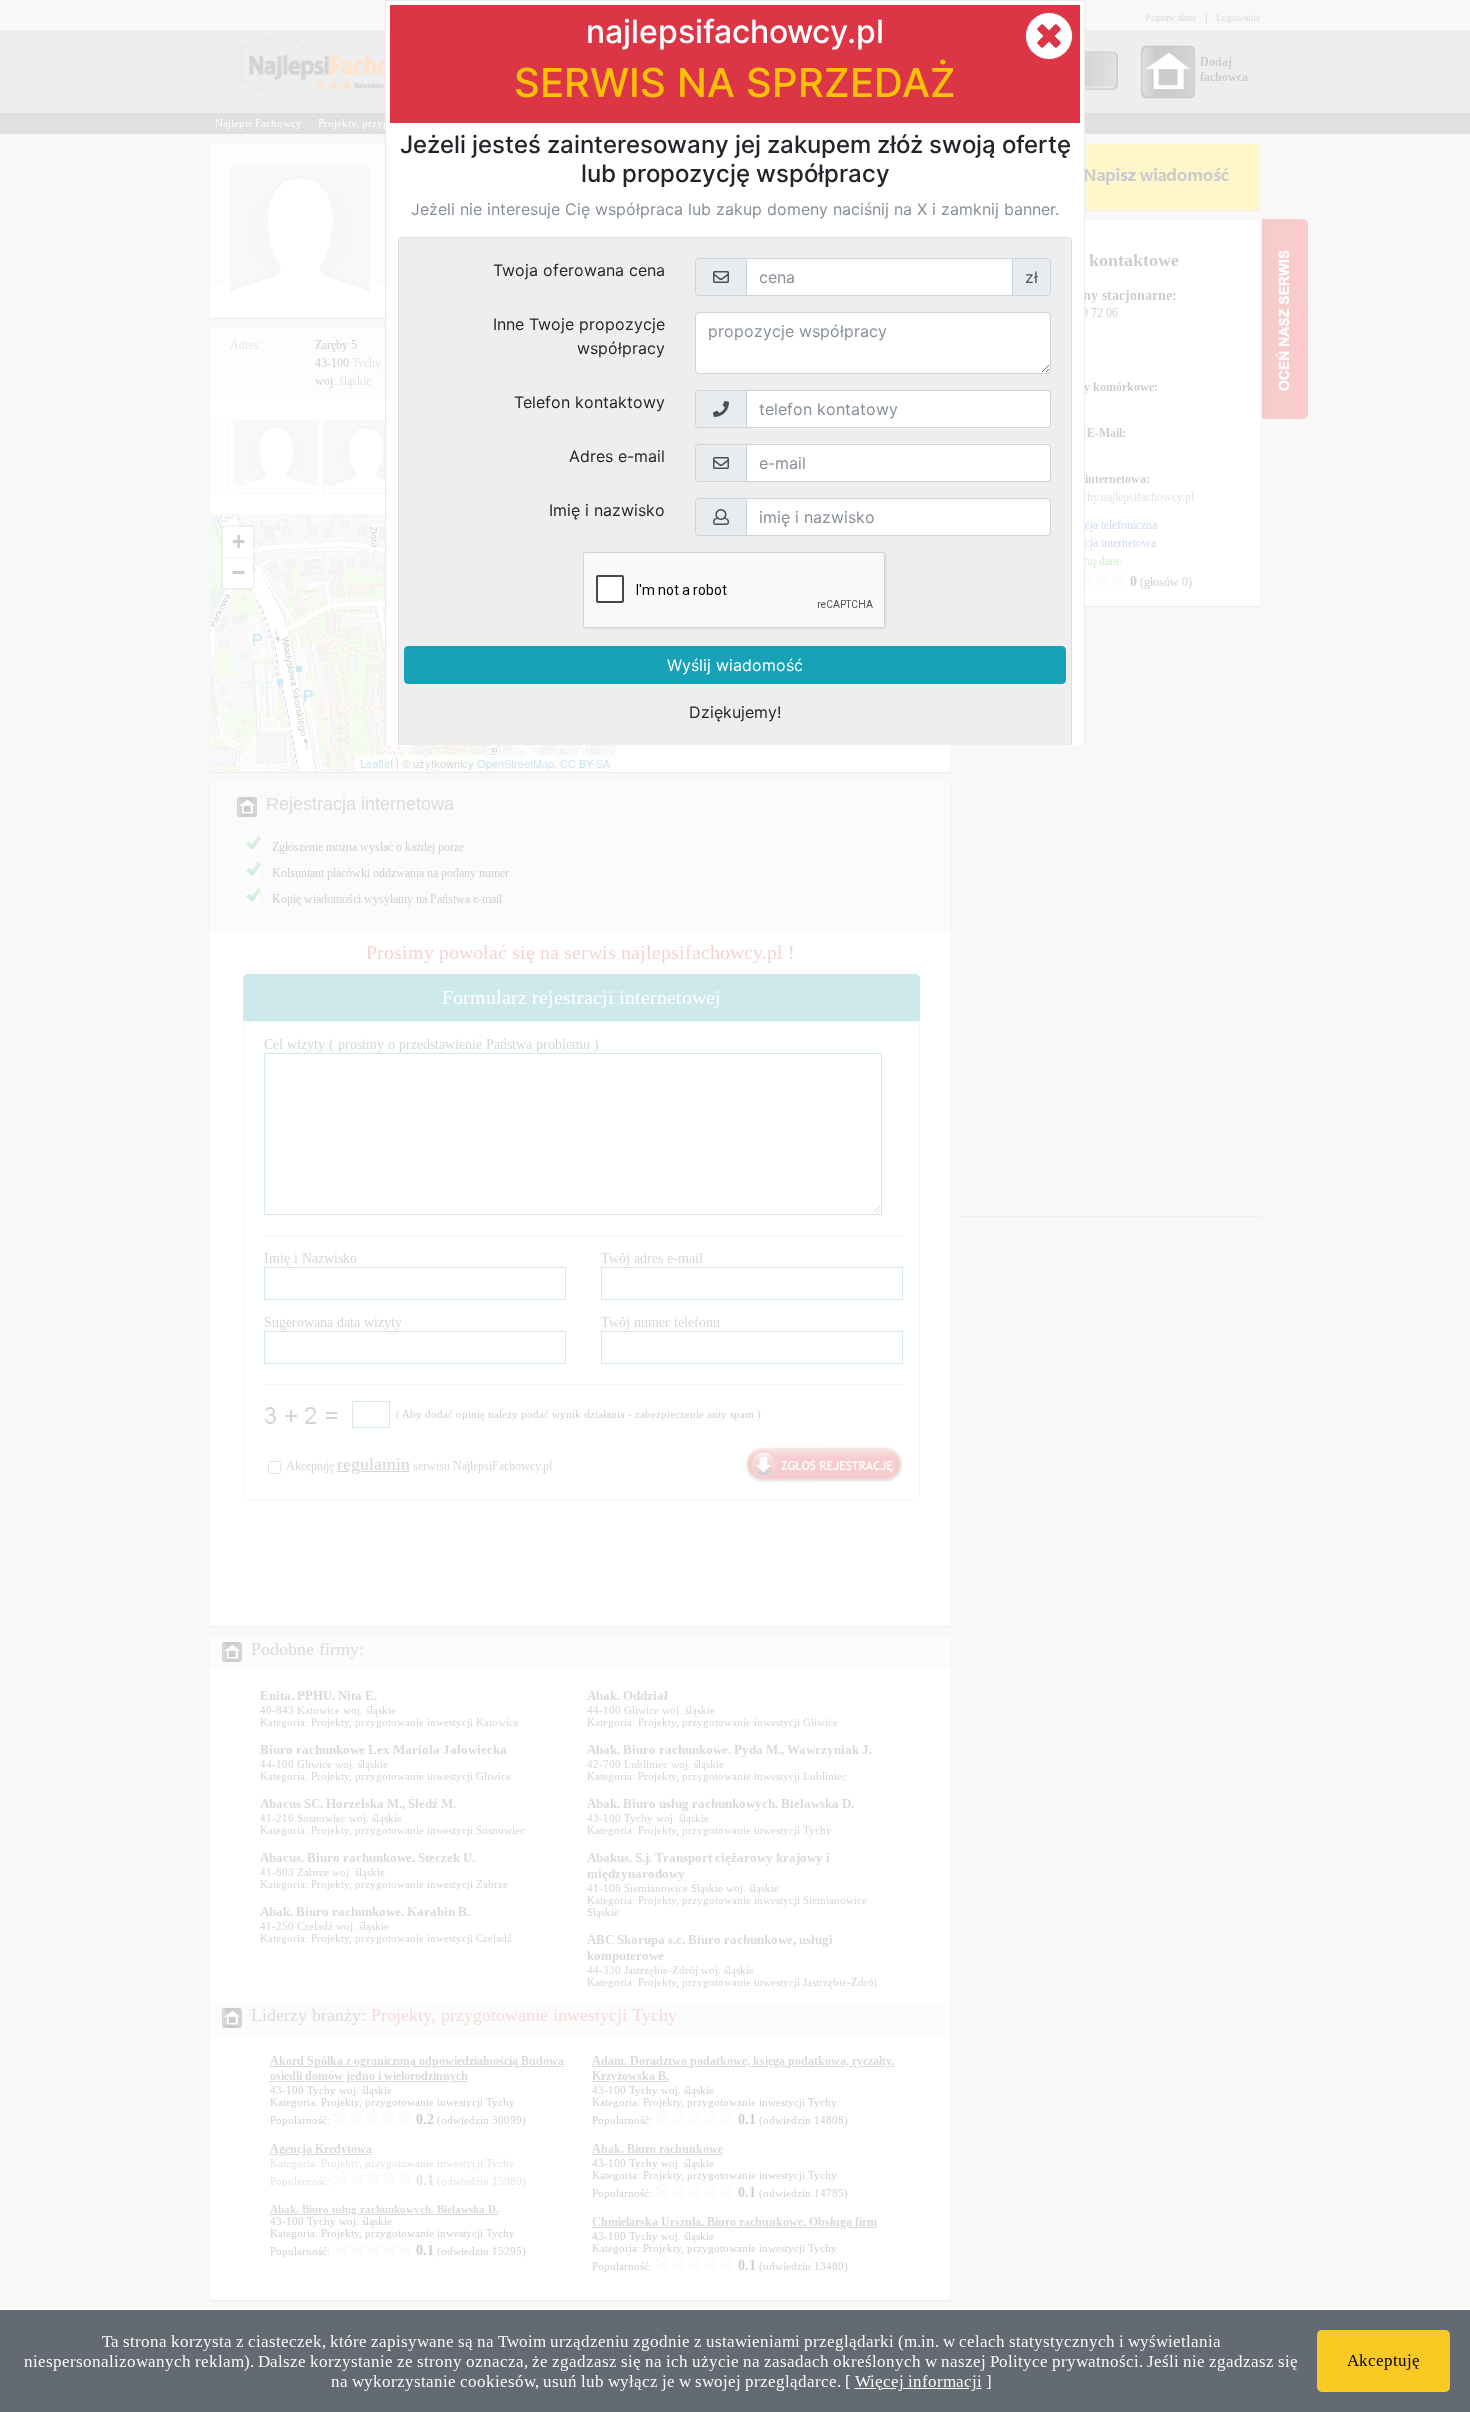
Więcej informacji (918, 2381)
